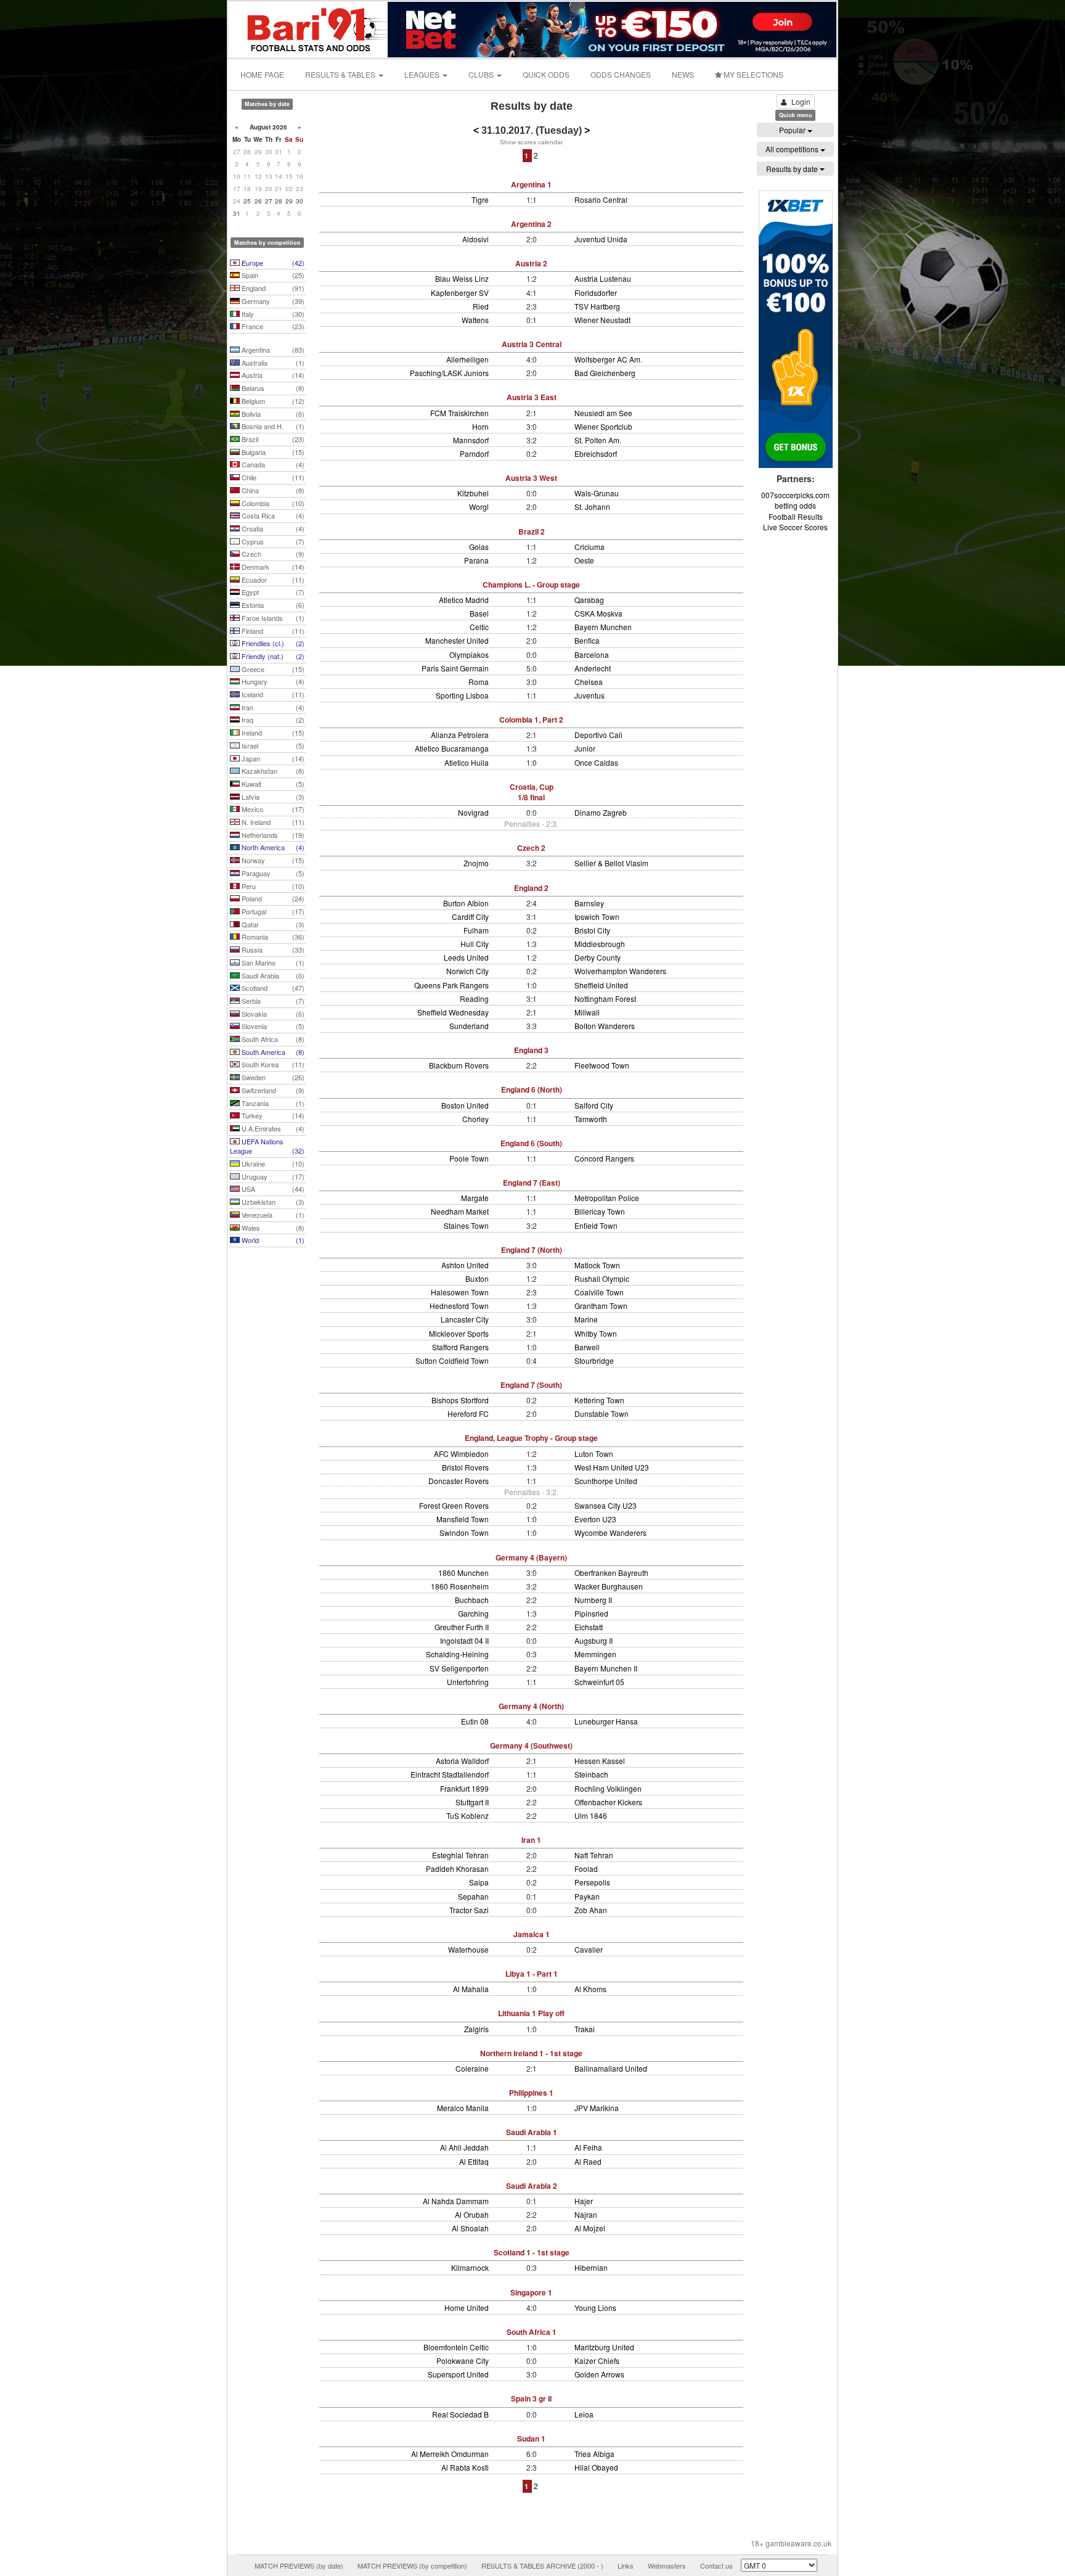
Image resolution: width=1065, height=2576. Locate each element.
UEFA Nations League (267, 1146)
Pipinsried (591, 1613)
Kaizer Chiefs (597, 2361)
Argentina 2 (531, 224)
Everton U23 (595, 1519)
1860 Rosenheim (460, 1586)
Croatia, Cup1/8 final (532, 792)
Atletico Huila (467, 762)
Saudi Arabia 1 (532, 2132)
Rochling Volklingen (608, 1788)
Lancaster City (465, 1319)
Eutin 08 (475, 1721)
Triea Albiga (594, 2454)
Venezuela (272, 1215)
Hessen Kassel (600, 1761)
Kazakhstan (272, 771)
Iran (272, 707)
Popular (793, 130)
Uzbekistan (272, 1202)
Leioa (584, 2414)
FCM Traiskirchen (459, 413)
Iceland (272, 694)
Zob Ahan (591, 1910)
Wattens (475, 320)
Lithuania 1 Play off (531, 2013)
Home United (467, 2307)
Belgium (272, 401)
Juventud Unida (601, 239)
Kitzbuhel (473, 493)
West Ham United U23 (612, 1467)
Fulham (476, 930)
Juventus (590, 695)
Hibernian (591, 2267)
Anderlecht (593, 668)
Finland (272, 631)
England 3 (531, 1050)
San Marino (272, 962)
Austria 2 (531, 263)
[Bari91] (309, 28)
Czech (272, 554)
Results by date (793, 169)
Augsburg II (594, 1640)
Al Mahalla (471, 1989)
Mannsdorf (471, 440)
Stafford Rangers (460, 1347)
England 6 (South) (531, 1143)
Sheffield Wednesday (453, 1012)
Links (626, 2566)
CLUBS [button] (482, 74)
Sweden (272, 1077)
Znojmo (476, 863)
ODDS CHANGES (621, 74)
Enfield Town (596, 1225)
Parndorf (474, 453)
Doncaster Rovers (459, 1481)
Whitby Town (596, 1333)
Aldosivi (475, 239)
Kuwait (272, 784)
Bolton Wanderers (605, 1026)
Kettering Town (599, 1400)
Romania (272, 937)
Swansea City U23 (606, 1505)
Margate (475, 1198)
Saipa (479, 1882)
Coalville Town (599, 1292)
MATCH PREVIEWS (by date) (299, 2566)
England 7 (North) (532, 1250)
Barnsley (589, 903)
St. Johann (592, 507)
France (272, 326)
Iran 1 (531, 1840)
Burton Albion (466, 903)
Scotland (272, 988)
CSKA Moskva (598, 613)
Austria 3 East (532, 397)
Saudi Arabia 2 (532, 2186)
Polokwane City (463, 2361)
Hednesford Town (459, 1306)
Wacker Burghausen (609, 1586)
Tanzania (272, 1103)
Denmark (272, 567)
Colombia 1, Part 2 (531, 720)
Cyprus (272, 541)
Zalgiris (476, 2029)
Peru (272, 886)
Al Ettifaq (474, 2161)
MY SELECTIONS (753, 74)
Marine (586, 1319)
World (272, 1240)
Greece (272, 669)
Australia (272, 363)
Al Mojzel (590, 2228)
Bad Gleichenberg (605, 373)
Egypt (272, 592)
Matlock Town (597, 1265)
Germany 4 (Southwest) (531, 1745)
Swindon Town (464, 1532)
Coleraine (472, 2068)
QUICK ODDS (546, 74)
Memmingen (595, 1654)
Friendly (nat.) (272, 656)
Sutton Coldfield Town (452, 1360)
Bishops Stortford (460, 1400)
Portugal (272, 911)
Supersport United (458, 2374)
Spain (272, 275)
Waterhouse (468, 1949)
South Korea (272, 1064)
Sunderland (469, 1026)
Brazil (272, 439)
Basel (479, 613)
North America (272, 847)
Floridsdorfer (596, 293)
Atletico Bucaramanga (452, 748)
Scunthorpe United (606, 1481)
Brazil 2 (532, 531)
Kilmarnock (470, 2267)
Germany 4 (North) (531, 1706)
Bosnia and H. (272, 426)
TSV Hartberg (597, 306)
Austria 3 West (531, 478)
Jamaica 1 (532, 1934)
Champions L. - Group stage (531, 585)
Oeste (584, 560)
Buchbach (472, 1600)
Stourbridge (594, 1360)
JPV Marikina (597, 2108)
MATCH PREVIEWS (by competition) (412, 2566)
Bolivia (272, 414)
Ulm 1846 (591, 1815)
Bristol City (592, 930)
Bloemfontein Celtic (456, 2347)
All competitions (793, 149)
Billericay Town (600, 1211)
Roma (479, 682)
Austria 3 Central (532, 344)
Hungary (272, 681)
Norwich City (467, 971)
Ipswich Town (597, 917)
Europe (272, 263)
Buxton (477, 1278)
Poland (272, 898)
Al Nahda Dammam (456, 2201)
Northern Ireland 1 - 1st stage (531, 2053)
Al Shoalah (470, 2228)
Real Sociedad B (460, 2414)
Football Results (796, 516)
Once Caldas (596, 762)
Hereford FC (468, 1413)
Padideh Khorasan (457, 1868)
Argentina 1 (531, 184)
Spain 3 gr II (531, 2398)
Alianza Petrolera (460, 735)
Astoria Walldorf (462, 1761)
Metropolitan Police (607, 1198)
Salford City (594, 1105)
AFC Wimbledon (461, 1454)
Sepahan (473, 1896)
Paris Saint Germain (455, 668)
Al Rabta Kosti (465, 2467)
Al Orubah (472, 2214)
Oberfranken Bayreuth (611, 1573)
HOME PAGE (262, 74)
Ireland (272, 732)
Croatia (272, 528)
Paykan (587, 1896)
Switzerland (272, 1090)
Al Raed (588, 2161)
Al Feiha (588, 2147)
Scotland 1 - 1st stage (532, 2252)
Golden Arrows (599, 2374)
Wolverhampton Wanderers (620, 971)
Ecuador (272, 580)
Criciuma (590, 547)
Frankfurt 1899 (464, 1788)
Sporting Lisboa (462, 695)
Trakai (585, 2029)
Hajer (584, 2201)
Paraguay (272, 873)
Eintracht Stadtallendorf (450, 1774)
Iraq (272, 720)
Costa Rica (272, 515)
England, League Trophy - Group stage (531, 1438)
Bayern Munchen (603, 627)
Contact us (716, 2566)
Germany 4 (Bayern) (531, 1557)
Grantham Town (601, 1306)
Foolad (586, 1868)
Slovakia (272, 1014)
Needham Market (460, 1211)
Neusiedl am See (603, 413)
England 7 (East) (532, 1183)
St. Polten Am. (598, 440)
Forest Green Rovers (454, 1505)
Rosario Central (601, 199)
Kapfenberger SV (460, 293)
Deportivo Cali (598, 735)
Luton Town (594, 1454)
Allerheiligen (467, 359)
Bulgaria (272, 452)
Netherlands (272, 835)
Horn (480, 426)
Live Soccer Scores (795, 527)
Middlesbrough (600, 944)
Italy (272, 314)
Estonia (272, 605)
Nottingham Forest (605, 999)
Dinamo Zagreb (601, 812)
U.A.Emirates (272, 1128)
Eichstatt (589, 1627)
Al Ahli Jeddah (464, 2147)
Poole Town (469, 1158)
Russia (272, 950)
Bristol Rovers (465, 1467)
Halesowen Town (460, 1292)
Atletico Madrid (464, 600)
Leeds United (466, 957)
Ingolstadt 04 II (464, 1640)
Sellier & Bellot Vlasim (611, 863)
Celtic (479, 627)
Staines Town (466, 1225)
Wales (272, 1228)
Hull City (475, 944)
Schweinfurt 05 (599, 1682)
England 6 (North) (532, 1089)
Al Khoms (590, 1989)
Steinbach (591, 1774)
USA (272, 1189)
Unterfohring (468, 1682)
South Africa (272, 1039)
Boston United (465, 1105)
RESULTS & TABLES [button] (341, 74)
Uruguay (272, 1176)
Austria (272, 375)
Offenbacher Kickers (608, 1802)
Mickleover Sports (459, 1333)
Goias (479, 547)
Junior (585, 748)
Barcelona (592, 654)
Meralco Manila (463, 2108)
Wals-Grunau (597, 493)
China (272, 490)
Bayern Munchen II (606, 1668)
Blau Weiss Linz (462, 278)
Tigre (480, 199)
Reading (474, 999)
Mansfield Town (463, 1519)
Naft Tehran (594, 1855)
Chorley (475, 1119)
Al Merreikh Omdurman (450, 2454)
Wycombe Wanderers (610, 1532)
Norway (272, 860)
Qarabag (589, 600)
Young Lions (595, 2307)
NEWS (683, 74)
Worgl (479, 507)
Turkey (272, 1115)
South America (272, 1052)
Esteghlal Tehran (460, 1855)
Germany (272, 301)
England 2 (531, 888)
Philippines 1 (531, 2093)
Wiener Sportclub (603, 426)
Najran (586, 2214)
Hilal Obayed (596, 2467)
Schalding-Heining (457, 1654)
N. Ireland (272, 822)
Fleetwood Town (602, 1065)
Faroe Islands (272, 618)
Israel (272, 745)
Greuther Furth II (462, 1627)
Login (801, 101)
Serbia (272, 1001)
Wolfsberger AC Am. (608, 359)
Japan (272, 758)
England (272, 288)
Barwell (587, 1347)
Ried (481, 306)
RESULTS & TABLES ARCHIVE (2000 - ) (542, 2566)
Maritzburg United (604, 2347)
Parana (476, 560)
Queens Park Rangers (451, 985)
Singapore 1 (531, 2292)
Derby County (598, 957)
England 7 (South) (531, 1385)
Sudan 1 (531, 2439)
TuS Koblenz (467, 1815)
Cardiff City (470, 917)
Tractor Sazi (469, 1910)
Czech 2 (531, 848)
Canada (272, 464)
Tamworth (591, 1119)
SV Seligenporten (459, 1668)
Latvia (272, 797)
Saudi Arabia (272, 975)
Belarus (272, 388)
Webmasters (667, 2566)
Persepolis (592, 1882)
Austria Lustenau (603, 278)
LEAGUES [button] (423, 74)
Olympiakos (469, 654)
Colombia (272, 503)
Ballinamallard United (611, 2068)
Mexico (272, 809)
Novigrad (473, 812)
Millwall (587, 1012)
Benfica (587, 640)
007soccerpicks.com (795, 495)
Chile (272, 477)
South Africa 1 (532, 2332)
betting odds (795, 505)
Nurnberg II (593, 1600)
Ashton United (465, 1265)
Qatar (272, 924)
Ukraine (272, 1163)
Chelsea (589, 682)
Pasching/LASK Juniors (449, 373)
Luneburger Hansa (606, 1721)
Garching (473, 1613)
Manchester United (457, 640)
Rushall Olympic (602, 1278)
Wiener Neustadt (602, 320)
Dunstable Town (602, 1413)
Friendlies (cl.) (272, 643)
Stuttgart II (472, 1802)
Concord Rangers (604, 1158)
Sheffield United (601, 985)
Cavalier (589, 1949)
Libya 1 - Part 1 (532, 1974)
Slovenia (272, 1026)
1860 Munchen (463, 1573)
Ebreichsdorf (596, 453)
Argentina (272, 350)
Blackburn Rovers (459, 1065)
